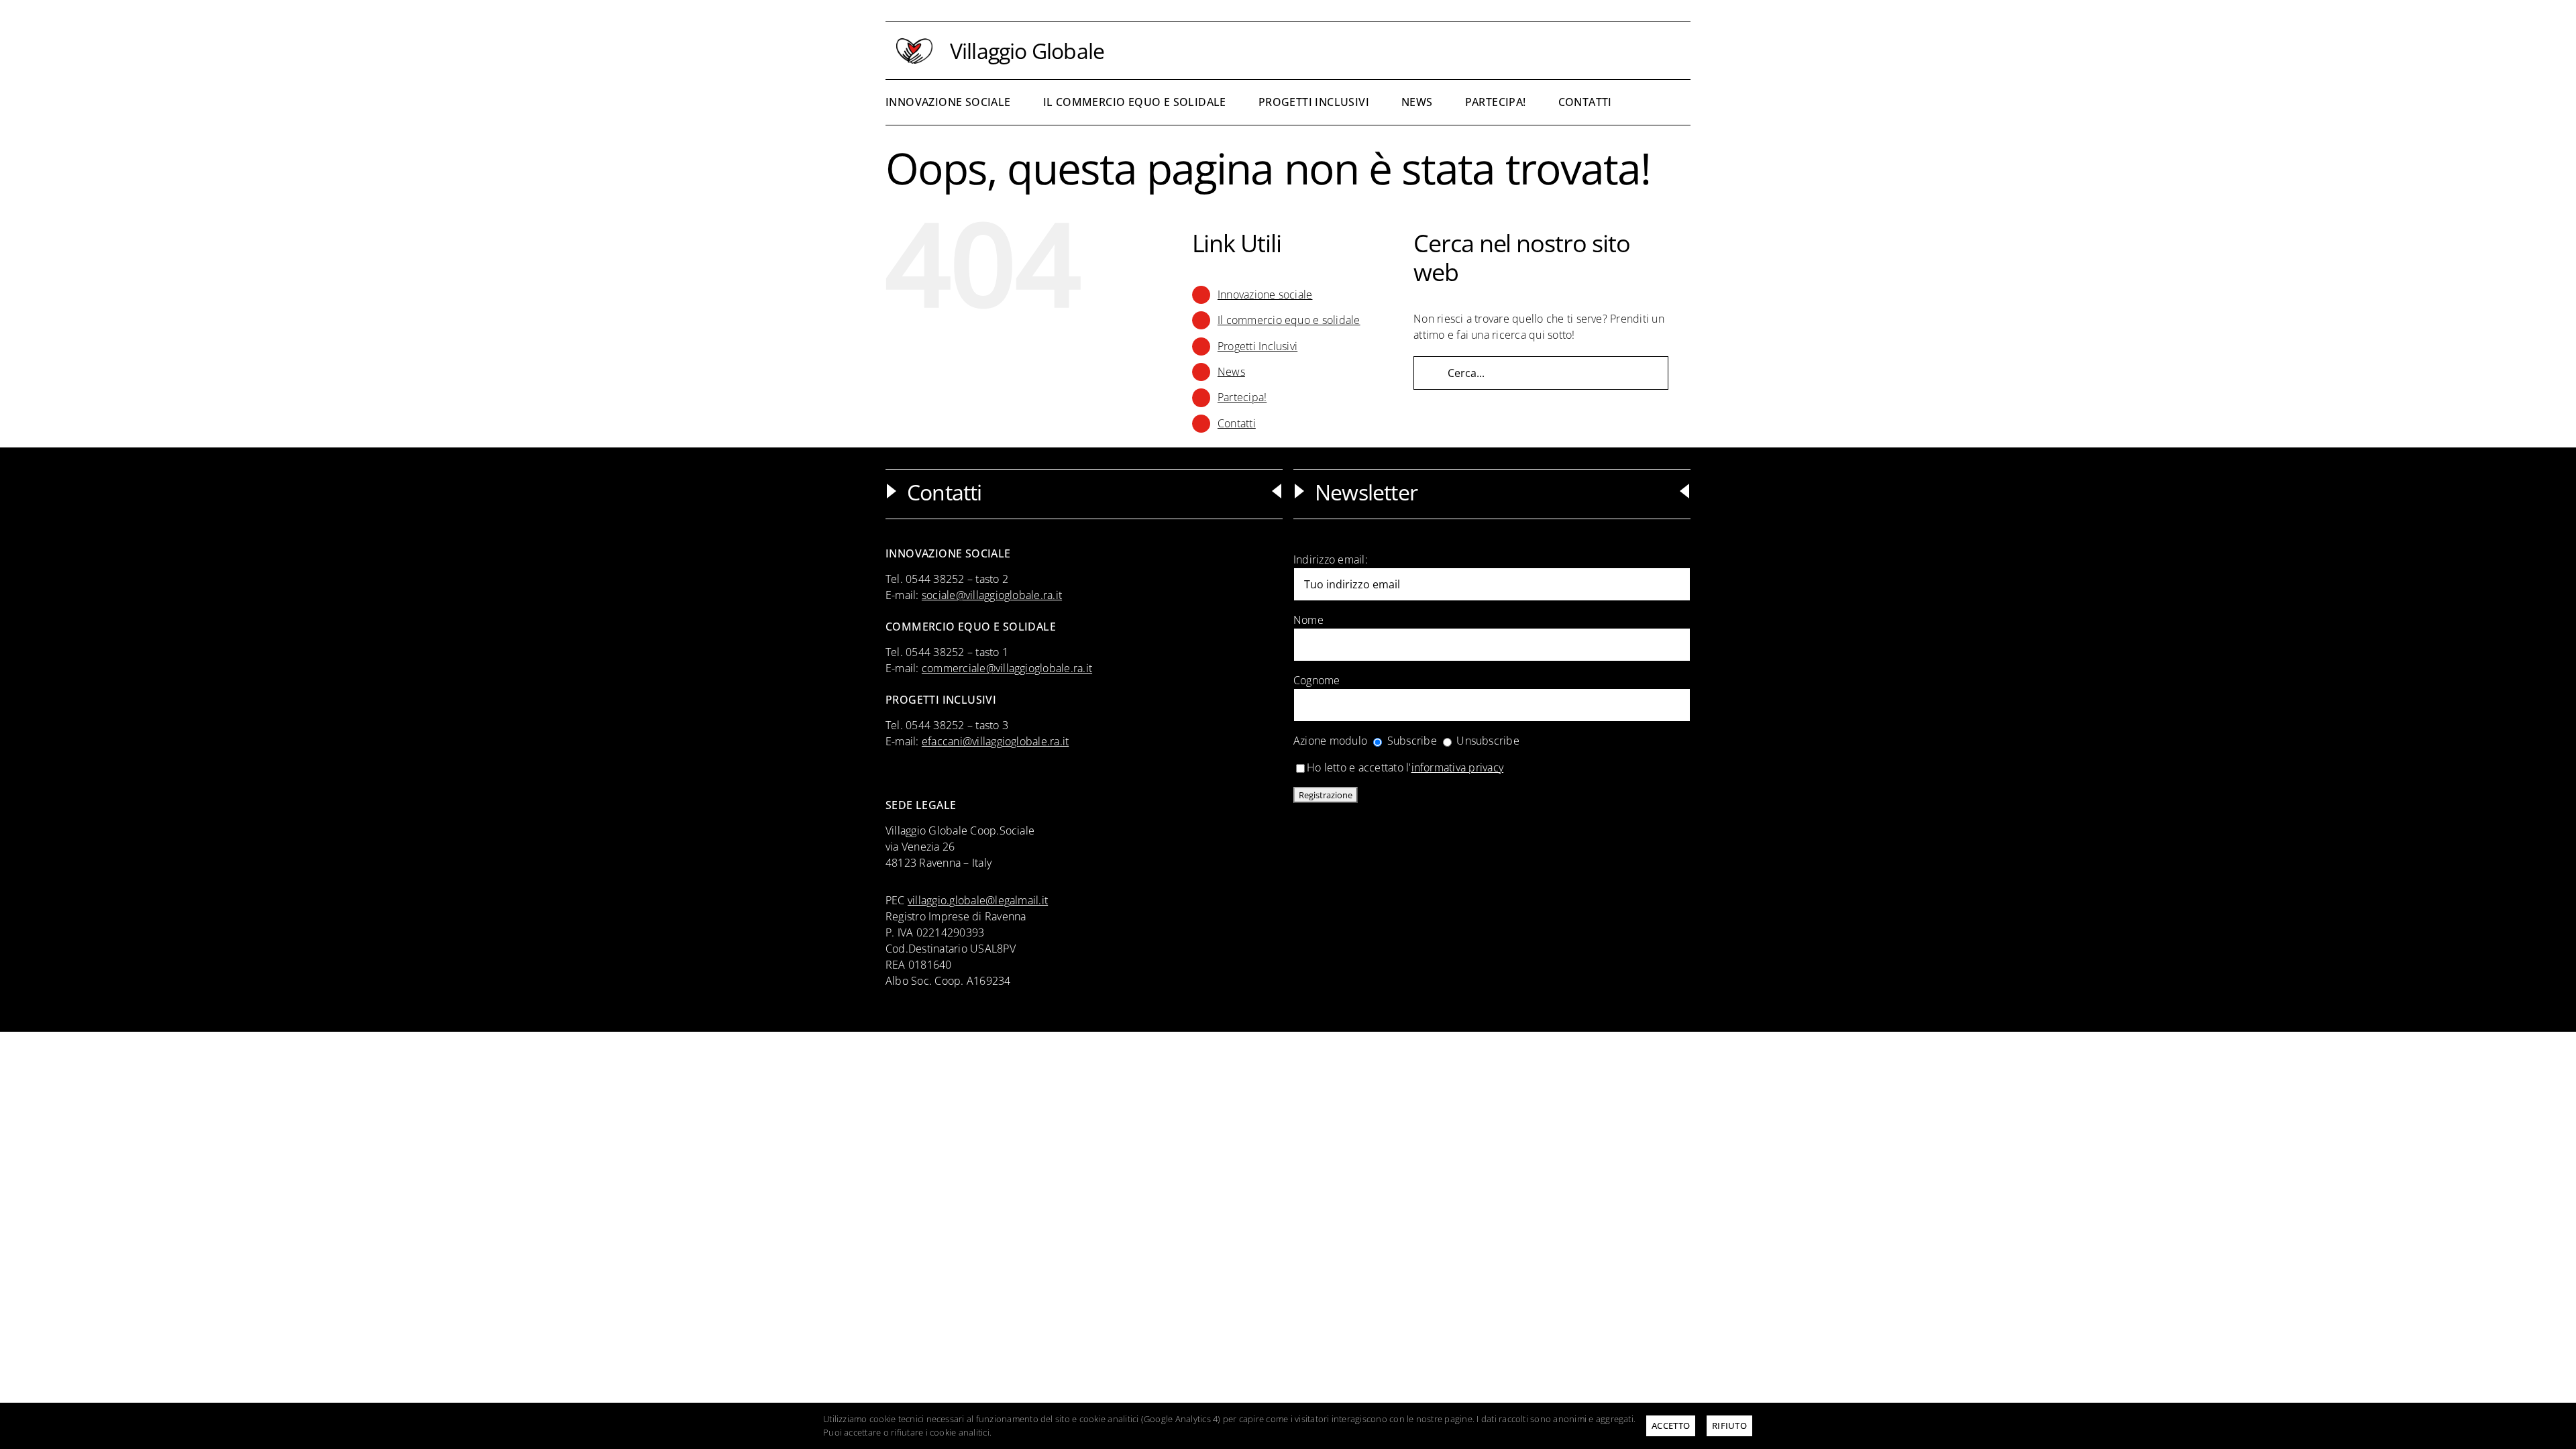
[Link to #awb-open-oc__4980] (1671, 101)
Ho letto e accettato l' (1405, 767)
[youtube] (1686, 51)
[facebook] (1643, 51)
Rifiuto (1729, 1426)
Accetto (1671, 1426)
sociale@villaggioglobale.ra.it (992, 595)
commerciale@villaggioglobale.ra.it (1007, 668)
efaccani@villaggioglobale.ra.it (995, 741)
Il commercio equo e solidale (1289, 320)
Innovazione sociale (1265, 294)
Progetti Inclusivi (1257, 346)
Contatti (1237, 423)
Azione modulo (1330, 741)
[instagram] (1665, 51)
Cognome (1317, 680)
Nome (1308, 620)
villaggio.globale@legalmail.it (978, 900)
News (1231, 372)
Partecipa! (1242, 397)
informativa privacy (1458, 767)
